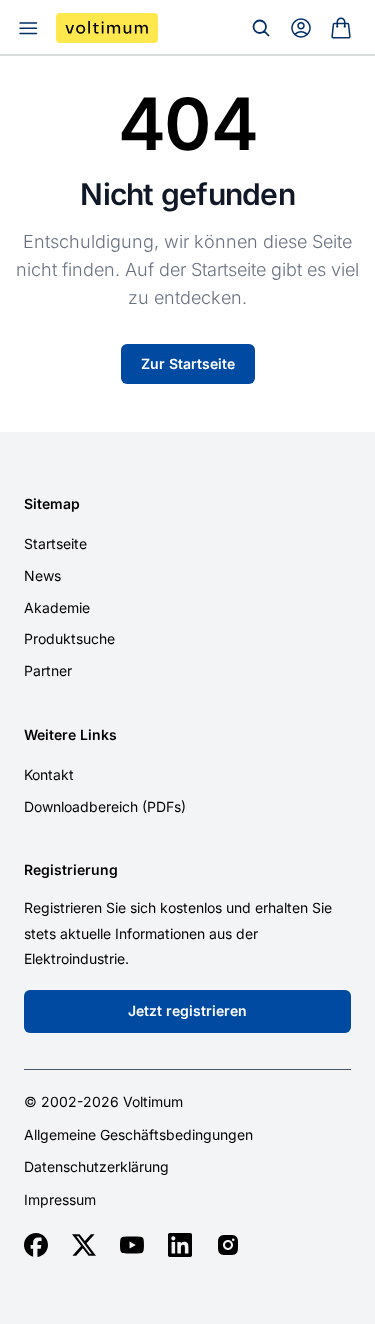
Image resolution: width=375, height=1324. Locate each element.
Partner (48, 670)
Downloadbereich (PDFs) (105, 806)
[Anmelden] (301, 28)
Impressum (60, 1200)
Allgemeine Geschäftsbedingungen (138, 1135)
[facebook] (36, 1245)
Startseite (55, 543)
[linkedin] (180, 1245)
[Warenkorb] (341, 28)
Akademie (57, 607)
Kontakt (49, 774)
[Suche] (261, 28)
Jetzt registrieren (187, 1010)
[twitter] (84, 1245)
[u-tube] (132, 1245)
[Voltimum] (107, 28)
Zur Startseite (188, 363)
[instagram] (228, 1245)
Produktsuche (69, 638)
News (42, 575)
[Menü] (28, 28)
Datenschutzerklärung (96, 1167)
